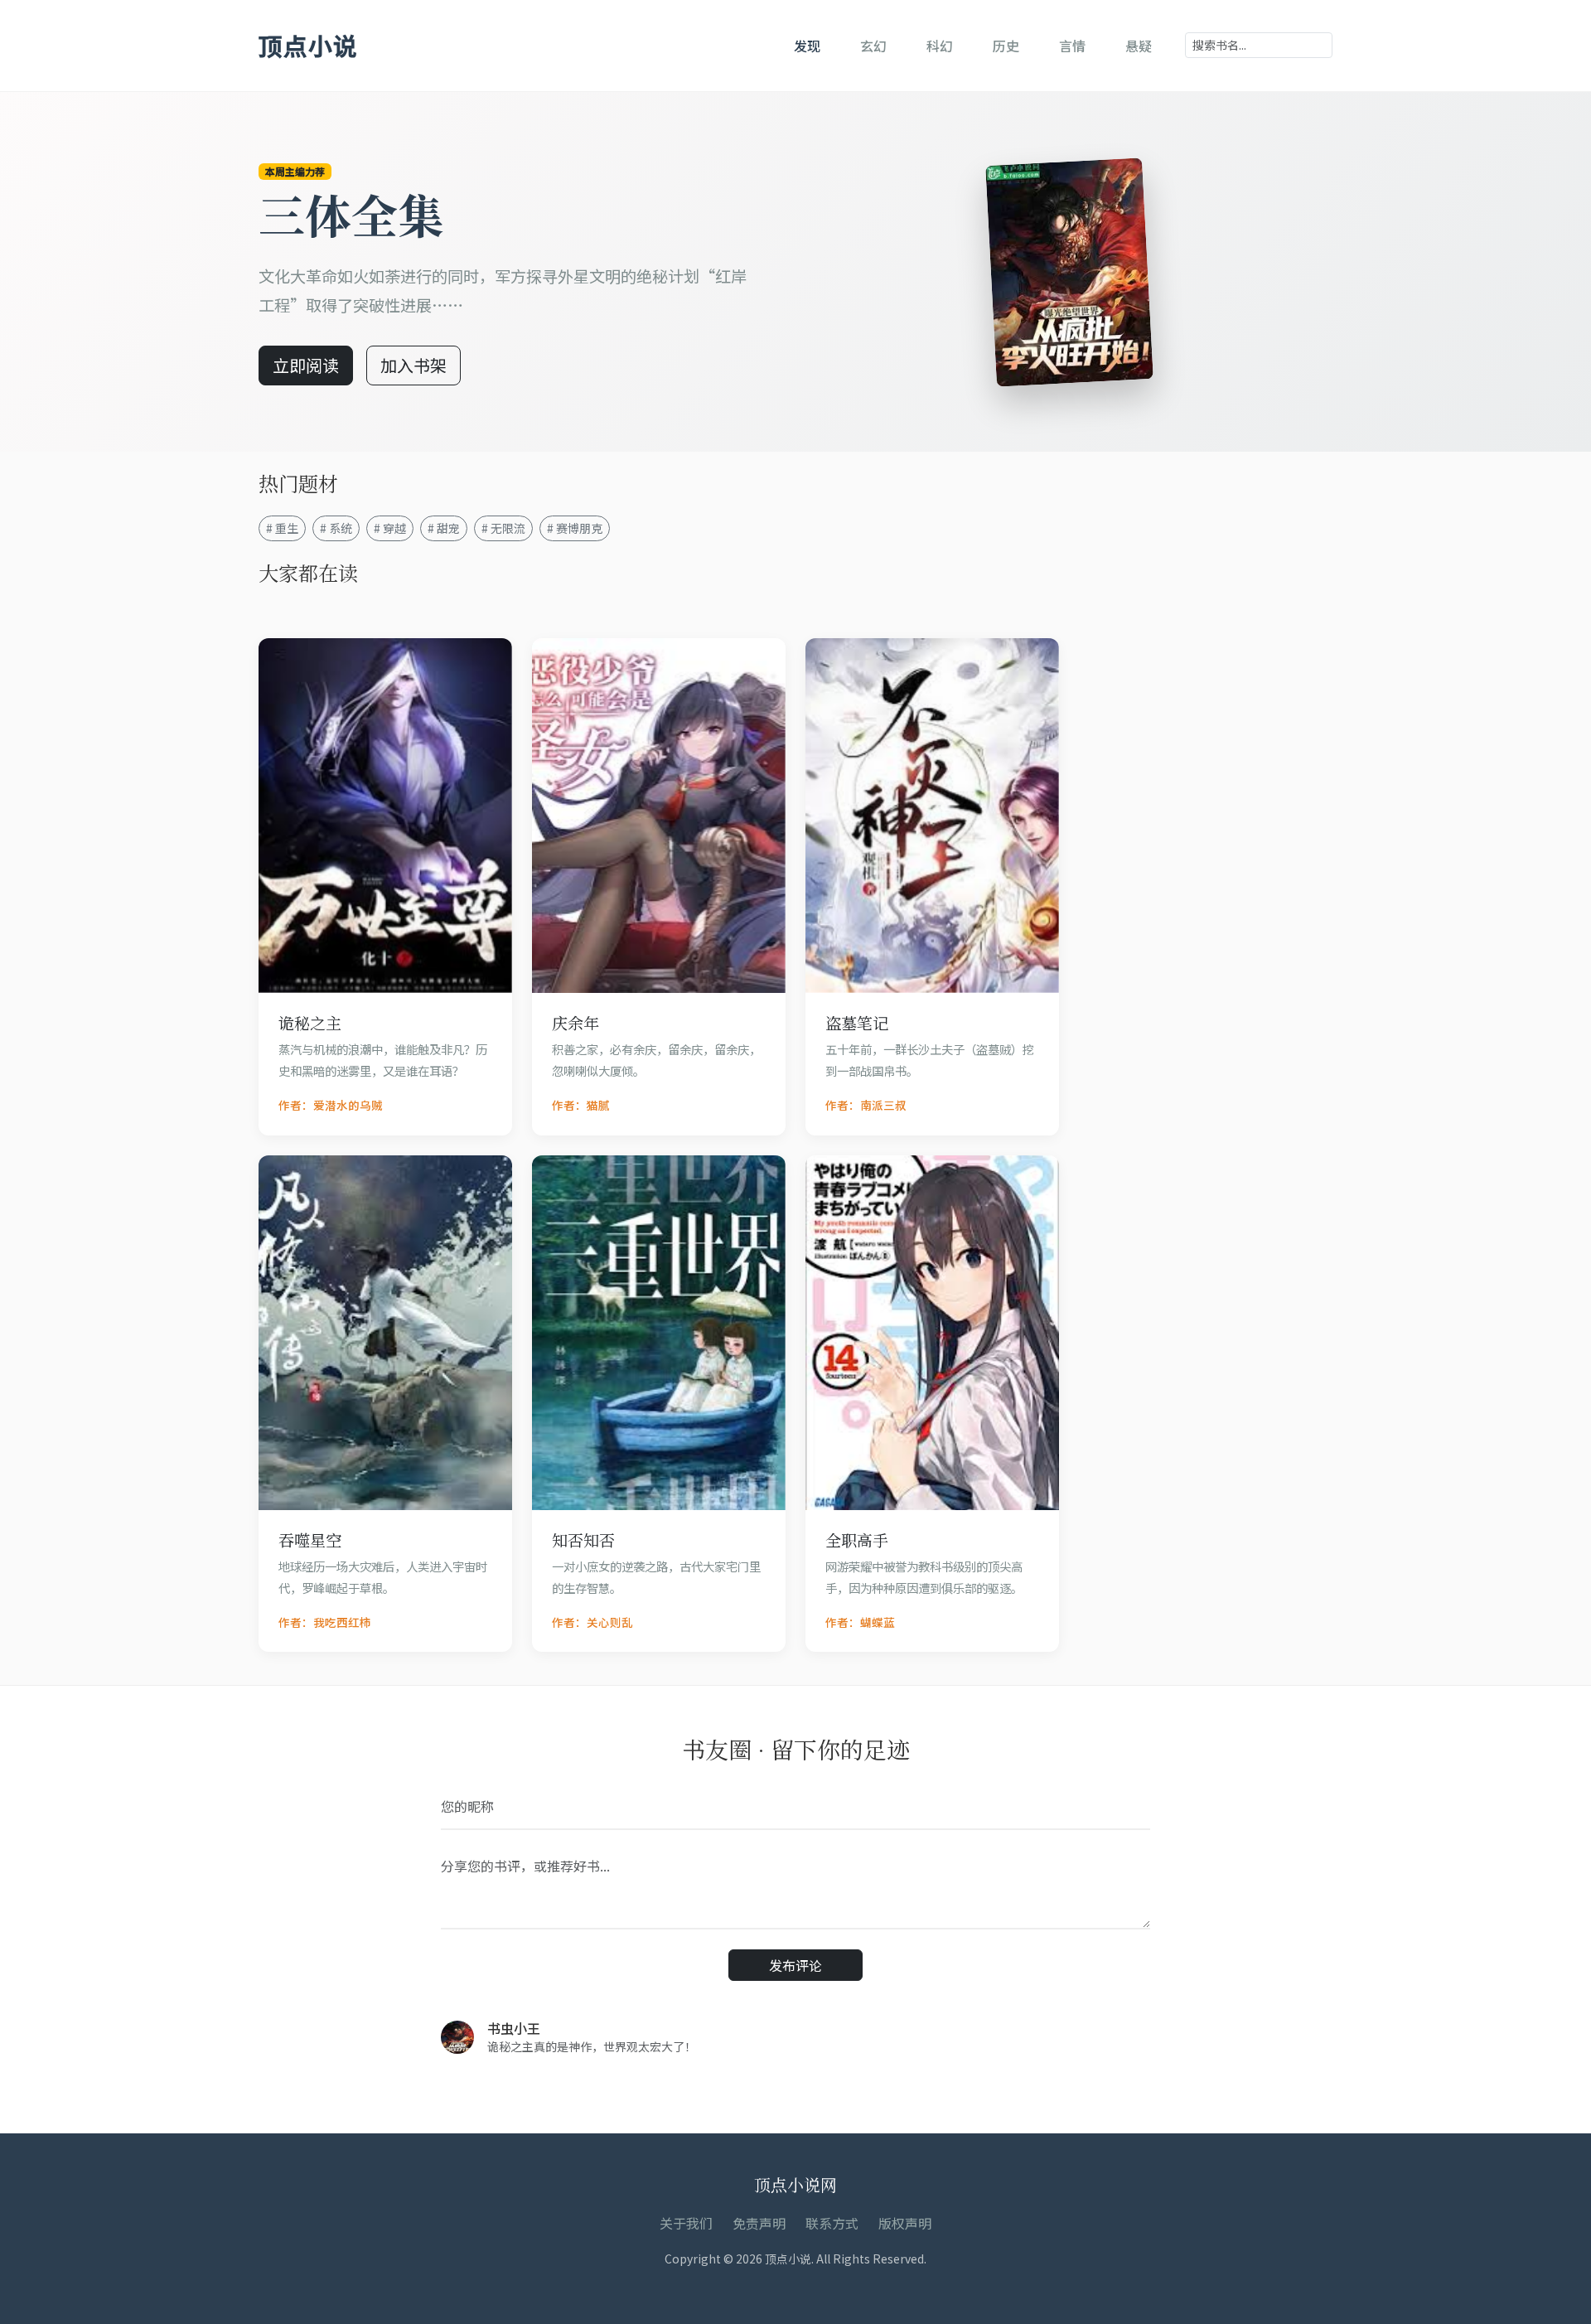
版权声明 (905, 2223)
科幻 (940, 46)
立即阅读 (306, 365)
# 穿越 (390, 528)
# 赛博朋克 (575, 528)
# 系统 (336, 528)
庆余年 (575, 1022)
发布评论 (795, 1965)
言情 (1072, 46)
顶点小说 (308, 45)
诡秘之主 (310, 1022)
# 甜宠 (444, 528)
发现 (807, 46)
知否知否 (583, 1540)
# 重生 (282, 528)
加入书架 (413, 365)
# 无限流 (503, 528)
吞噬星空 (310, 1540)
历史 (1006, 46)
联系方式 (832, 2223)
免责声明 (759, 2223)
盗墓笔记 (857, 1022)
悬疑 (1139, 46)
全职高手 (857, 1540)
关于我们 (686, 2223)
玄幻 (873, 46)
